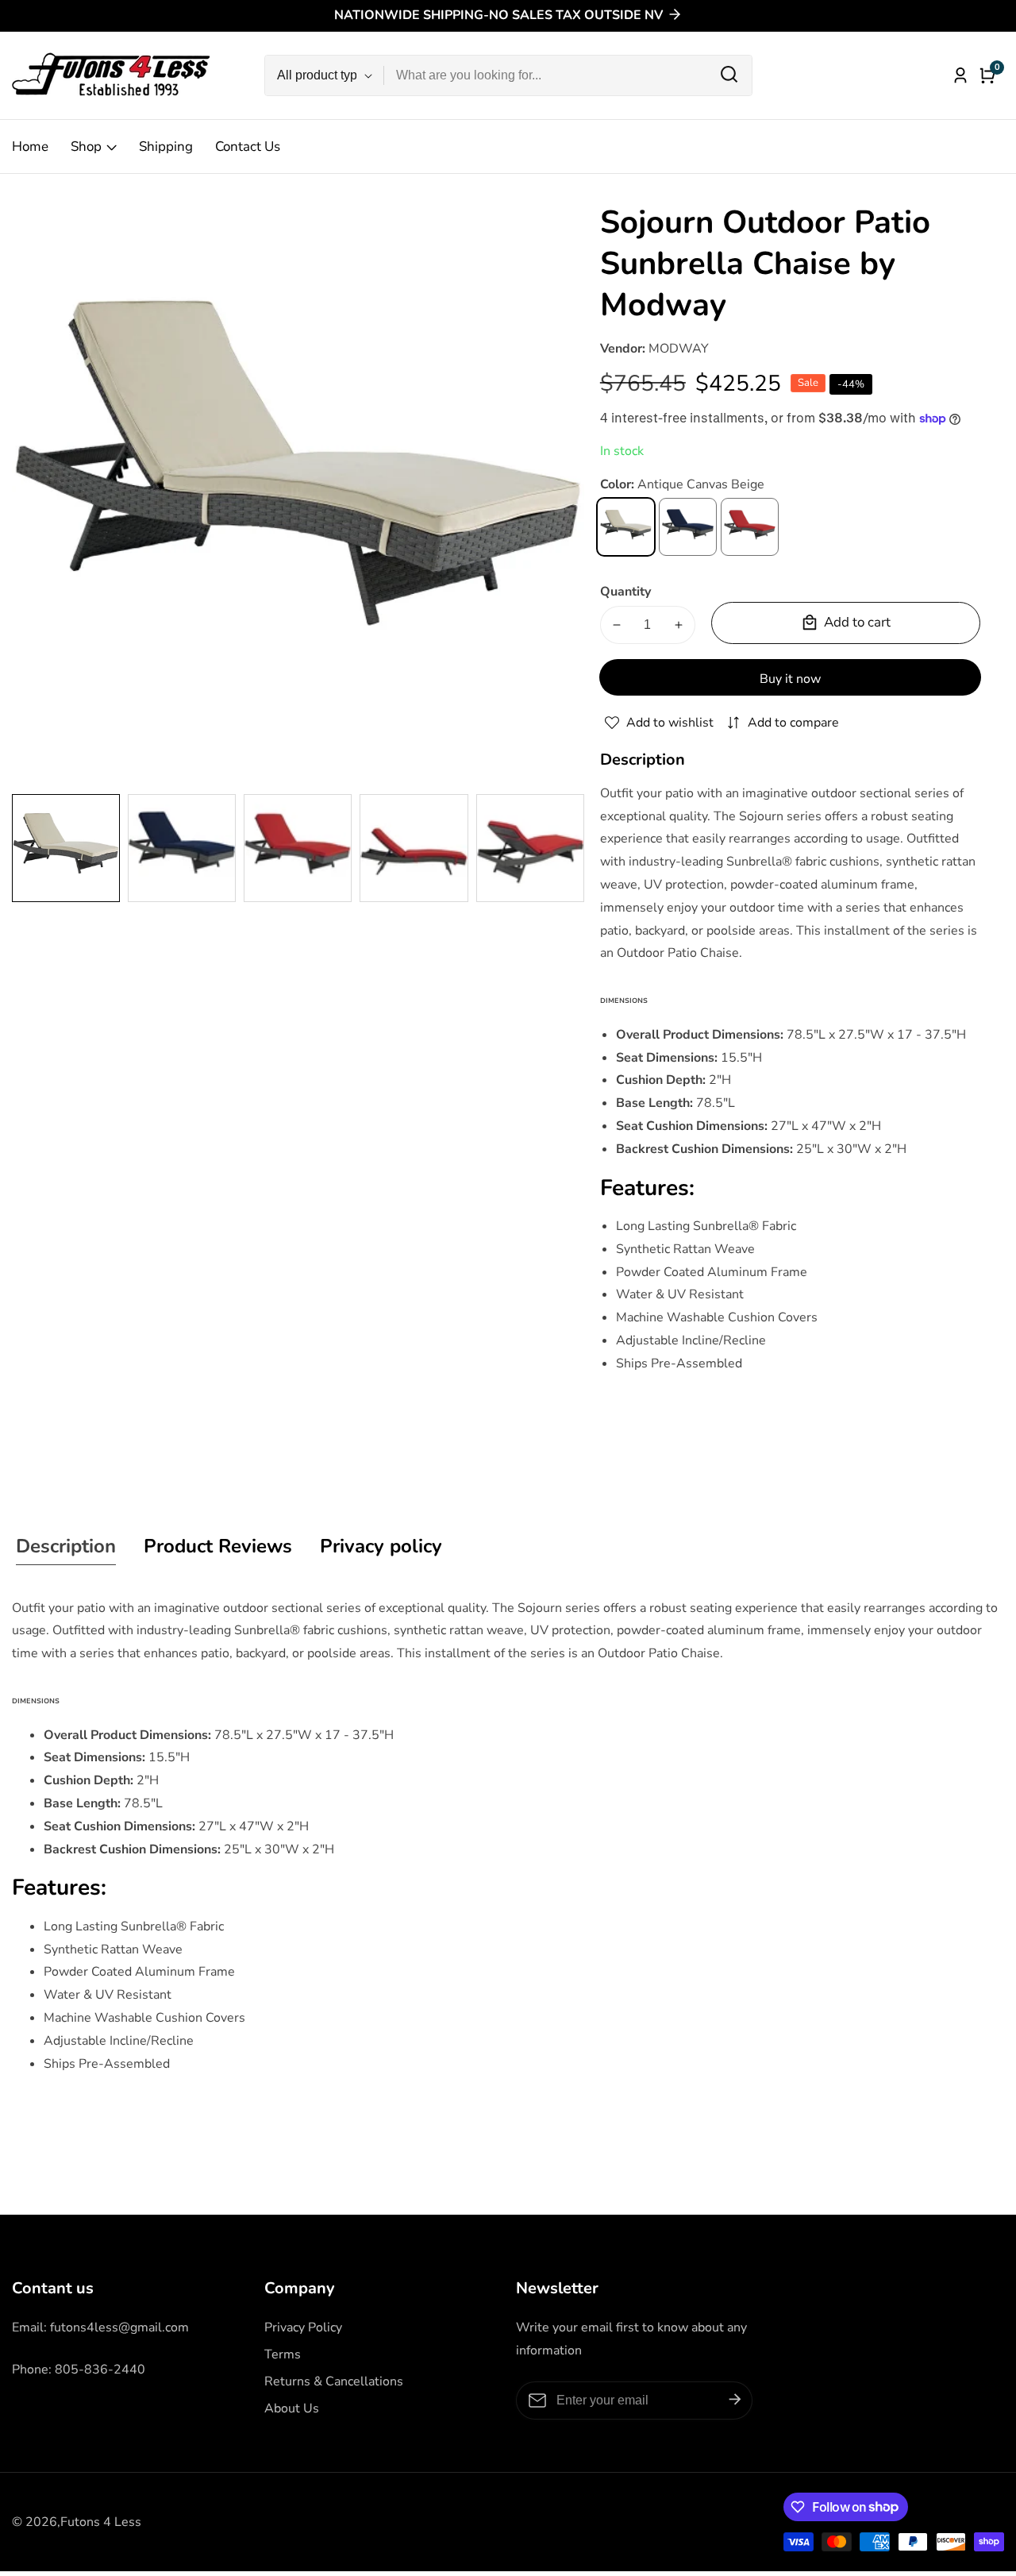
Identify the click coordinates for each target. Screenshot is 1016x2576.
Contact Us (248, 147)
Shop (86, 147)
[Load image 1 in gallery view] (66, 848)
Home (30, 147)
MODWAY (679, 349)
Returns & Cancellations (334, 2381)
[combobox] (568, 75)
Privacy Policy (303, 2327)
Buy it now (790, 679)
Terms (283, 2354)
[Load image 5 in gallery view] (530, 848)
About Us (292, 2408)
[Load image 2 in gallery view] (182, 848)
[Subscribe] (735, 2400)
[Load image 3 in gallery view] (298, 848)
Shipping (166, 147)
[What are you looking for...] (729, 75)
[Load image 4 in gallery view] (414, 848)
